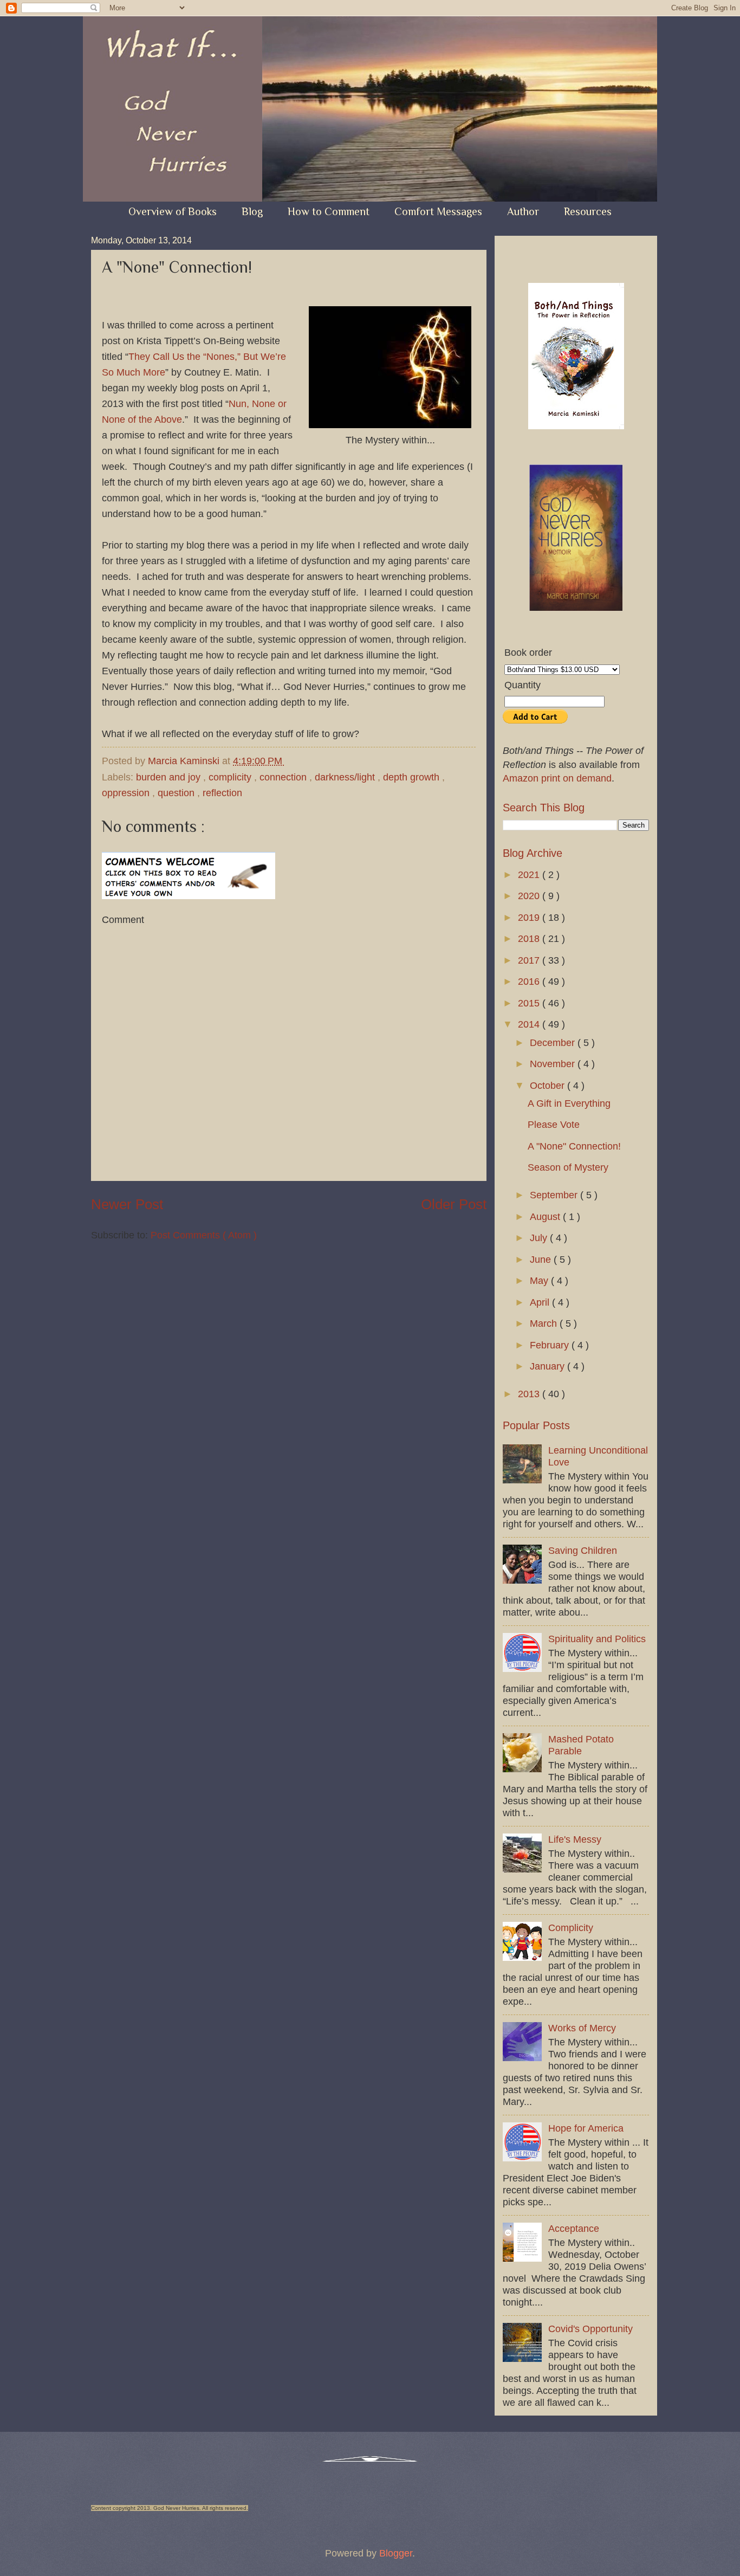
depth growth (413, 777)
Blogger (396, 2553)
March (545, 1323)
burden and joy (170, 777)
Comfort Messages (438, 211)
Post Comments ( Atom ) (204, 1235)
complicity (231, 777)
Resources (588, 211)
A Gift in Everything (569, 1103)
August (546, 1216)
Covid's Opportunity (590, 2329)
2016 (530, 981)
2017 (530, 960)
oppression (127, 793)
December (554, 1042)
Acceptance (574, 2228)
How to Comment (329, 211)
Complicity (571, 1928)
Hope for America (586, 2128)
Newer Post (127, 1204)
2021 (530, 874)
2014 (530, 1024)
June (542, 1259)
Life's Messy (575, 1839)
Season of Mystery (568, 1167)
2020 (530, 896)
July (540, 1238)
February (551, 1345)
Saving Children (583, 1550)
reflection (222, 793)
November (554, 1064)
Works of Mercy (582, 2028)
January (548, 1366)
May (540, 1280)
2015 (530, 1003)
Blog (252, 211)
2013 (530, 1394)
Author (523, 211)
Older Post (454, 1204)
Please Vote (554, 1124)
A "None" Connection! (574, 1146)
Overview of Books (173, 211)
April (541, 1302)
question (177, 793)
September (555, 1195)
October (548, 1085)
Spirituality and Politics (597, 1639)
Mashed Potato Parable (581, 1745)
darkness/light (346, 777)
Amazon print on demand (557, 778)
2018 (530, 938)
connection (284, 777)
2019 (530, 917)
